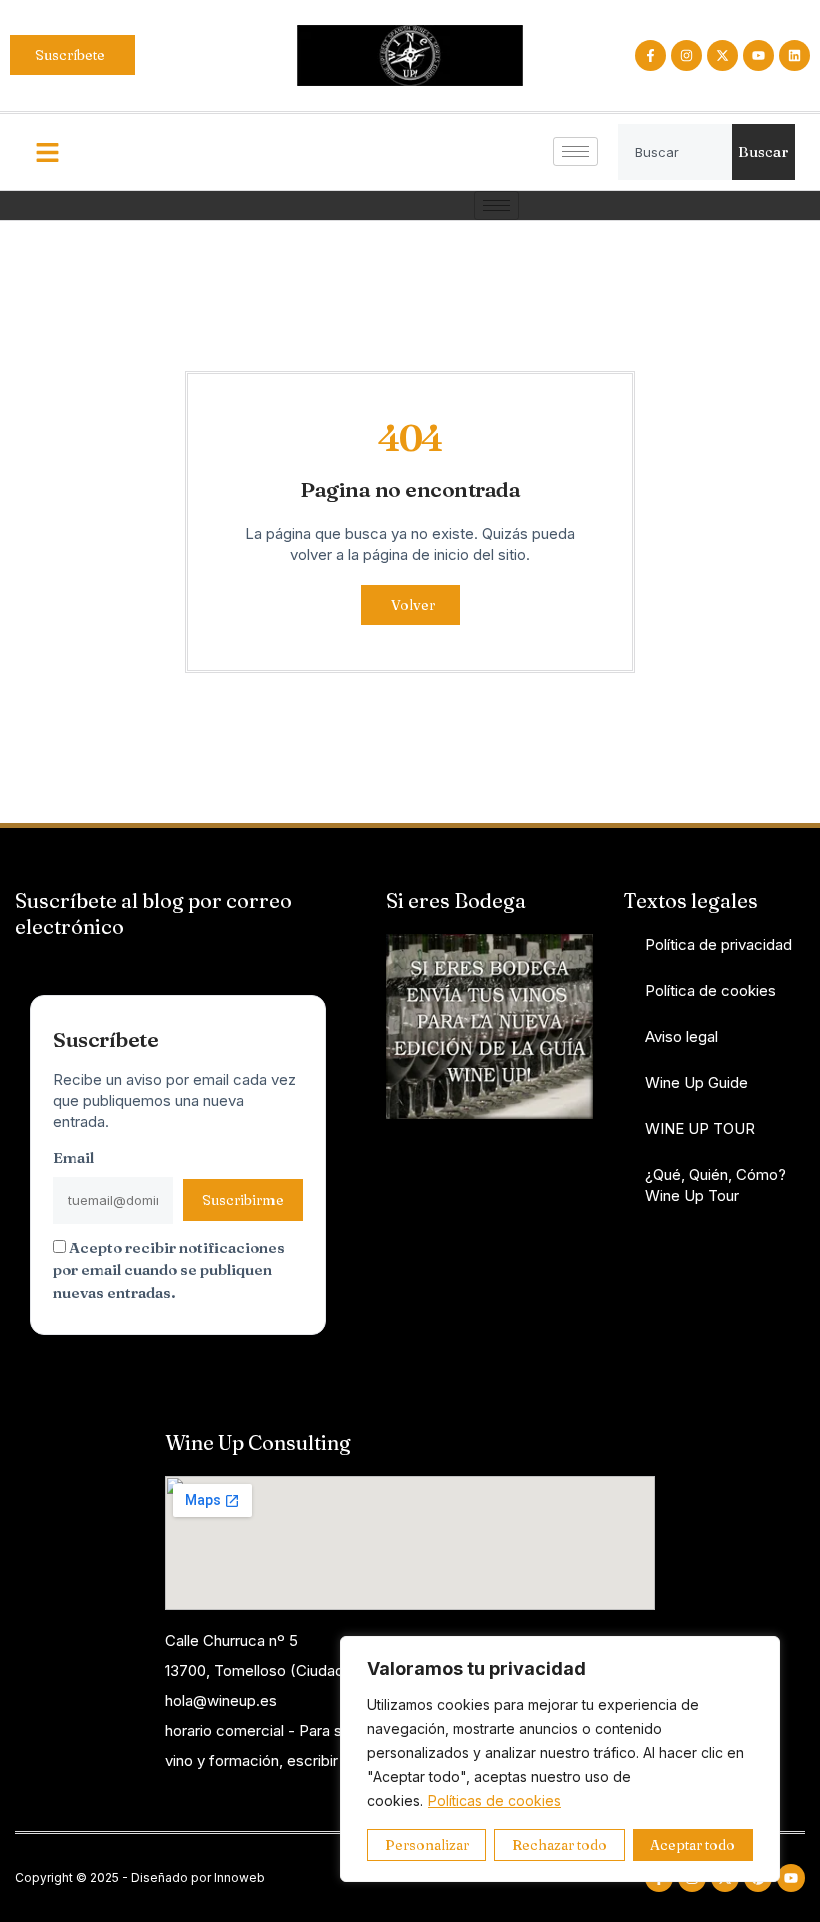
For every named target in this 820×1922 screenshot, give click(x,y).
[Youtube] (758, 55)
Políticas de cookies (494, 1800)
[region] (560, 1759)
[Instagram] (686, 55)
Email (73, 1157)
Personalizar (427, 1845)
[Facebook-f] (650, 55)
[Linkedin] (794, 55)
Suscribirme (243, 1200)
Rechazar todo (559, 1845)
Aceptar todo (692, 1845)
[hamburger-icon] (575, 151)
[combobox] (675, 152)
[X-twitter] (722, 55)
